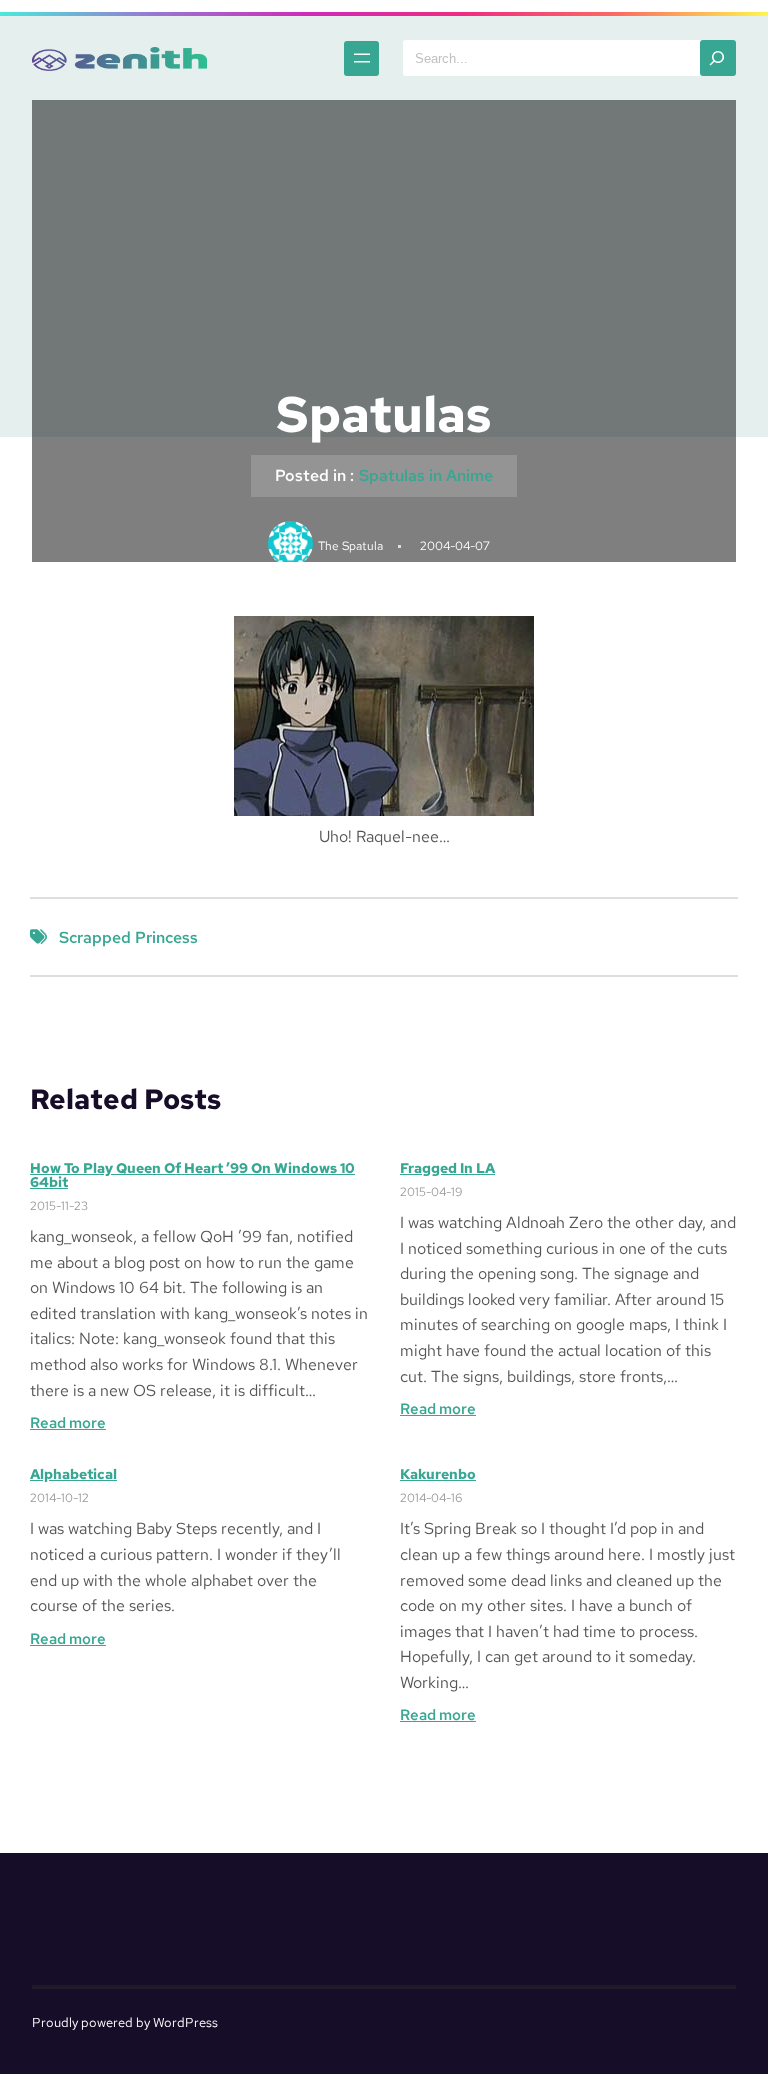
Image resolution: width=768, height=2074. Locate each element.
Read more (68, 1423)
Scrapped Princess (128, 937)
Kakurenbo (438, 1474)
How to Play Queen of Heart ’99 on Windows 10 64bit (192, 1175)
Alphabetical (73, 1474)
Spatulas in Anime (426, 475)
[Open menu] (361, 58)
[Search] (718, 58)
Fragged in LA (447, 1168)
